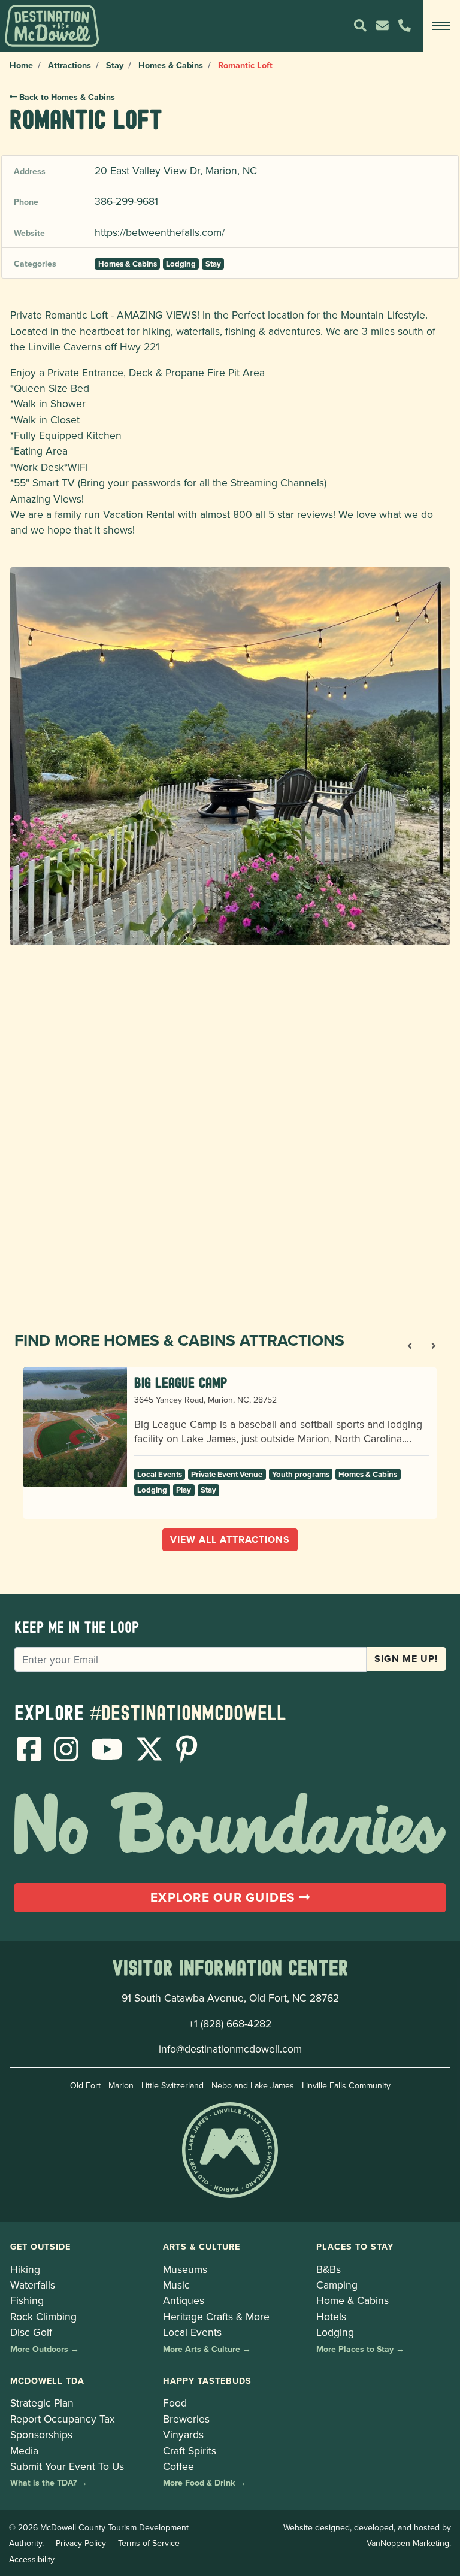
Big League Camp (181, 1383)
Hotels (331, 2316)
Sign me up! (406, 1659)
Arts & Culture (202, 2246)
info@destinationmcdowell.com (230, 2049)
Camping (337, 2285)
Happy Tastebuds (207, 2380)
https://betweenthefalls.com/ (160, 232)
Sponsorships (41, 2434)
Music (176, 2285)
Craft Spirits (190, 2451)
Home (21, 65)
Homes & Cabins (171, 65)
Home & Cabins (352, 2300)
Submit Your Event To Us (67, 2466)
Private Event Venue (227, 1474)
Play (184, 1490)
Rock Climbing (43, 2316)
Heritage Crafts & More (216, 2316)
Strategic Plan (42, 2403)
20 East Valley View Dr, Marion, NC (176, 170)
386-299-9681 (126, 201)
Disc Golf (31, 2332)
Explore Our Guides (225, 1897)
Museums (185, 2269)
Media (24, 2451)
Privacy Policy (81, 2543)
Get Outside (40, 2246)
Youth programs (301, 1474)
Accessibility (32, 2559)
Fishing (27, 2300)
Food (175, 2403)
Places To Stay (355, 2246)
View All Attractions (230, 1540)
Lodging (181, 264)
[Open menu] (441, 26)
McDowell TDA (47, 2380)
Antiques (184, 2300)
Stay (115, 65)
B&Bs (329, 2269)
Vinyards (183, 2434)
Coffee (178, 2466)
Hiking (25, 2269)
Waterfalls (33, 2285)
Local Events (160, 1474)
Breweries (186, 2419)
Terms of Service (149, 2543)
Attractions (69, 65)
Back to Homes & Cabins (66, 97)
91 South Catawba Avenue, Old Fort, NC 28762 (230, 1998)
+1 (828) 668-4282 (230, 2023)
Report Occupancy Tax (63, 2419)
